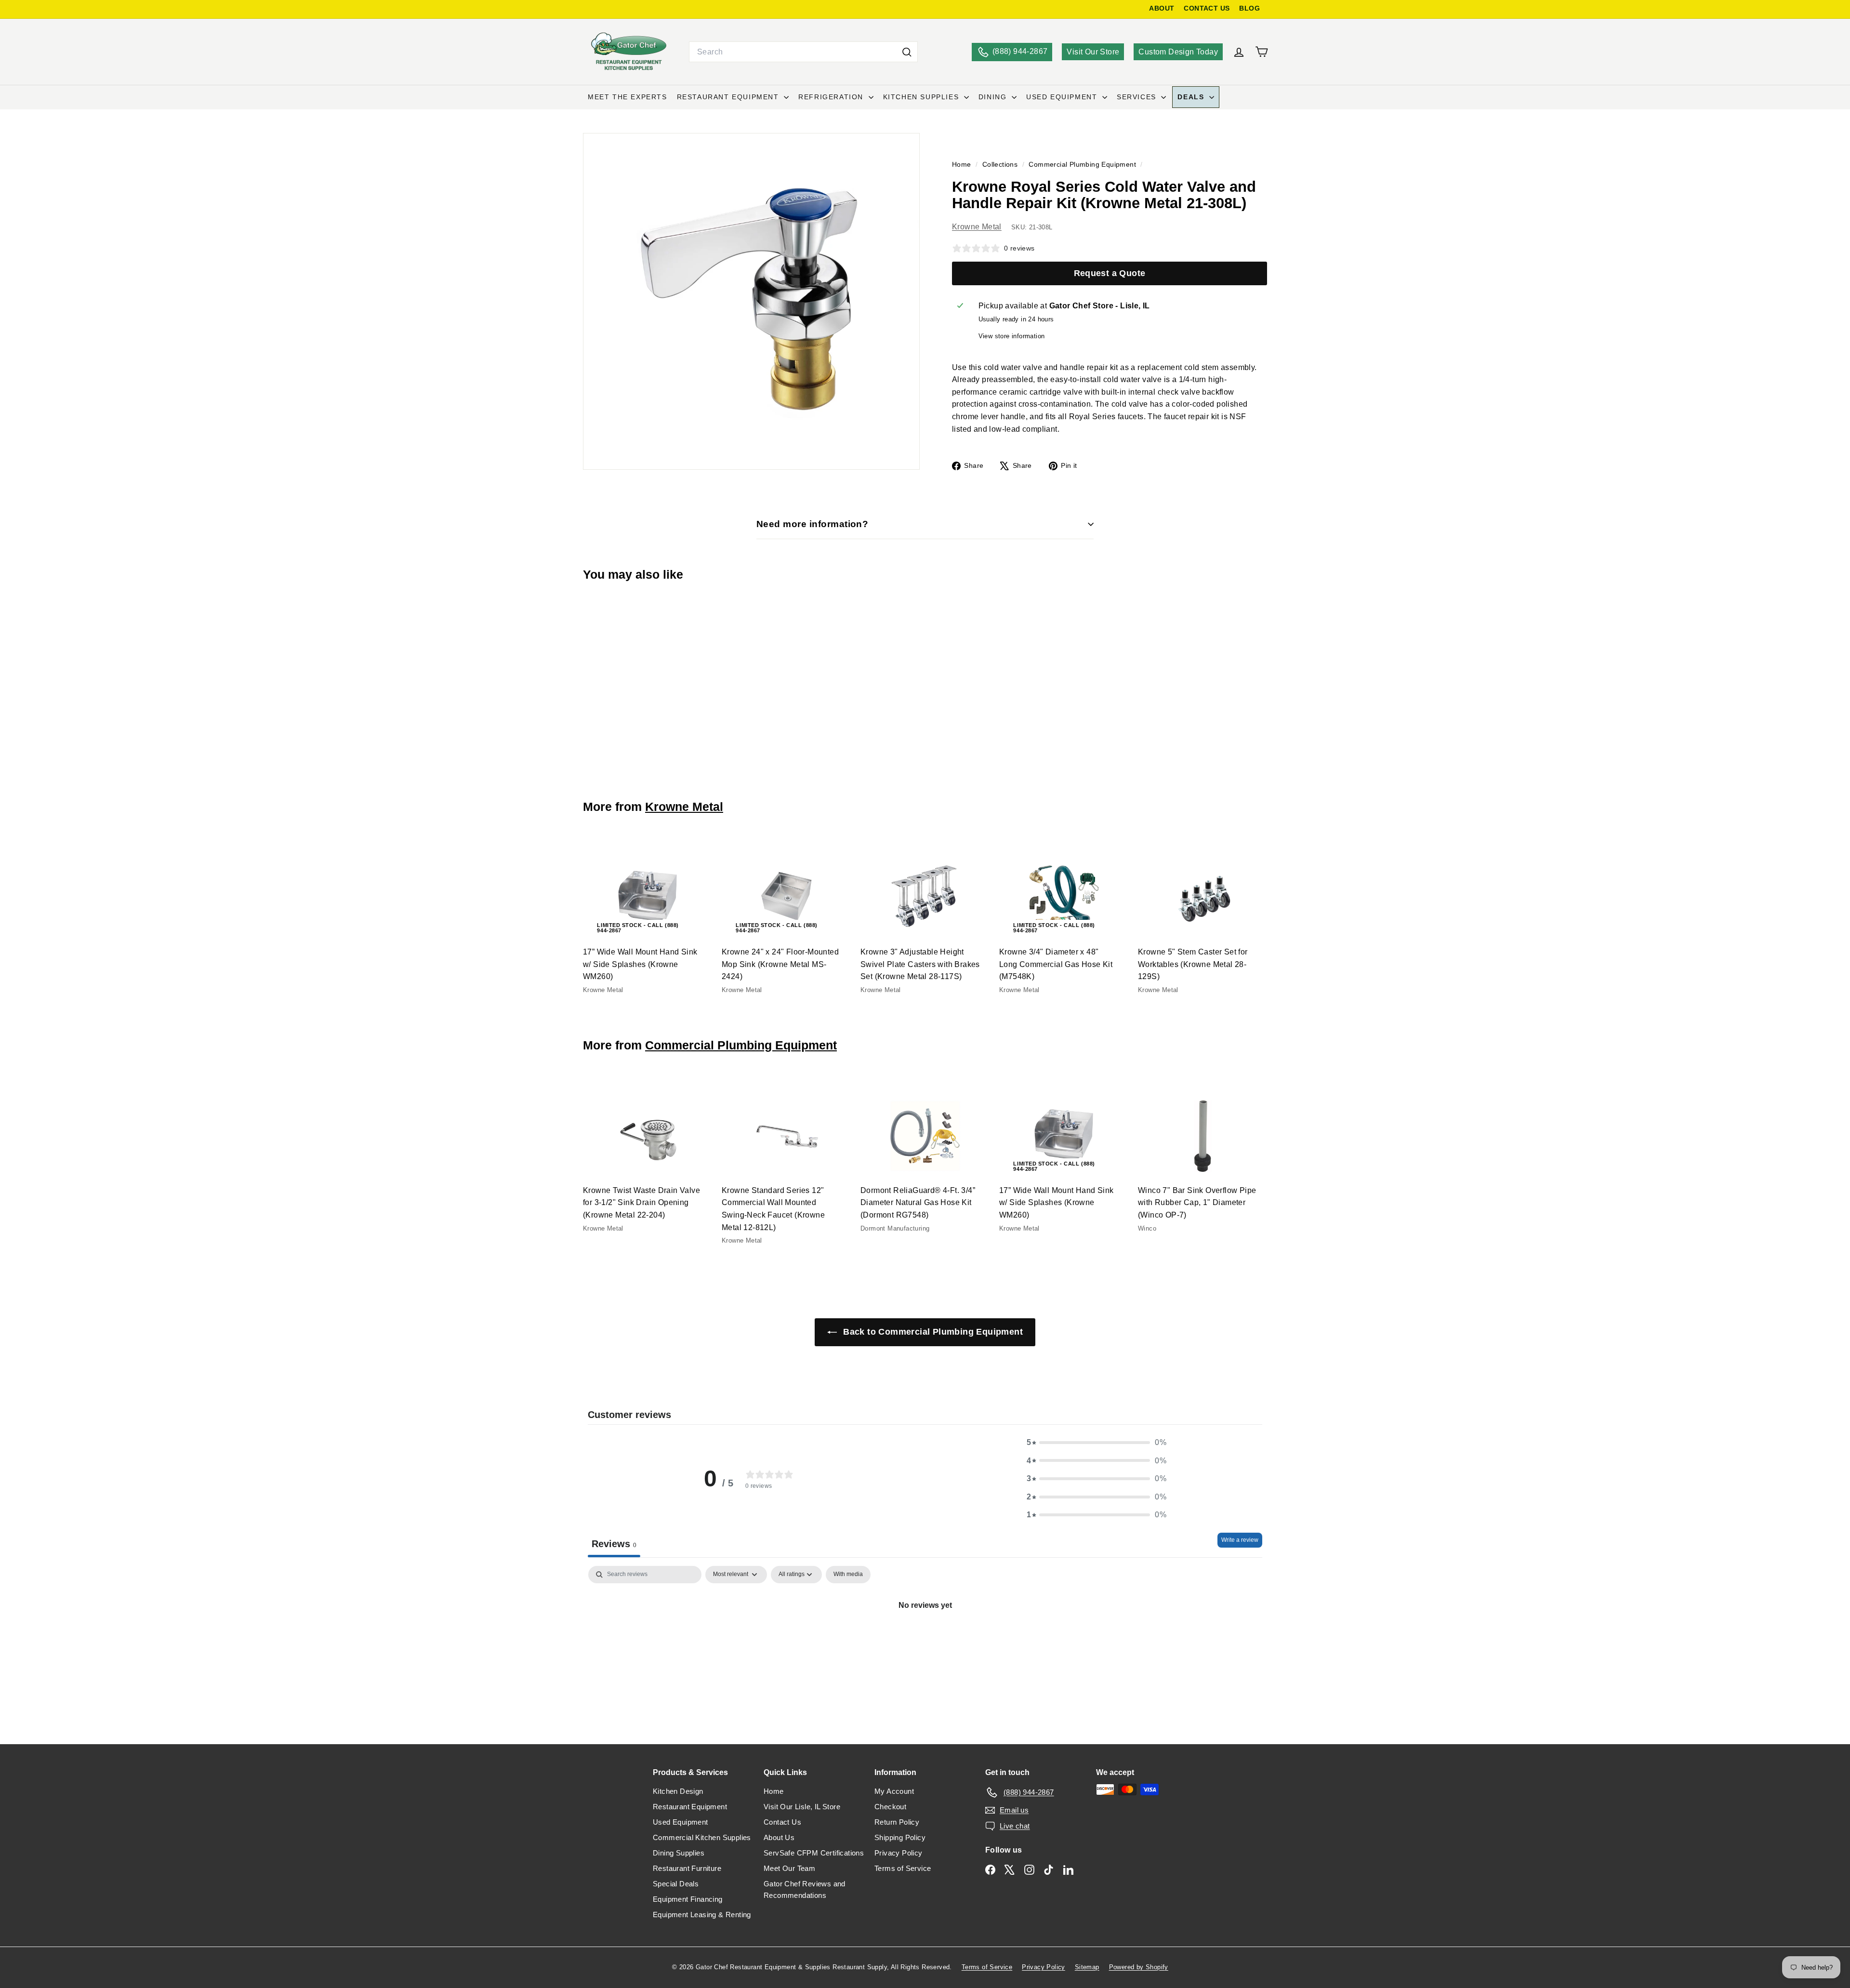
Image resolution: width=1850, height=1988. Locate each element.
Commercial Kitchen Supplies (702, 1837)
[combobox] (803, 52)
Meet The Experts (628, 97)
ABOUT (1162, 8)
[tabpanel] (925, 1638)
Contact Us (782, 1822)
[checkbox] (848, 1575)
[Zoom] (751, 301)
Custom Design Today (1178, 52)
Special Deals (676, 1884)
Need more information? (812, 524)
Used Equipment (1063, 97)
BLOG (1249, 8)
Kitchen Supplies (922, 97)
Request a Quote (1110, 273)
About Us (779, 1837)
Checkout (890, 1807)
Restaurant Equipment (729, 97)
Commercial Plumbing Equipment (1082, 165)
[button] (1097, 1443)
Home (963, 165)
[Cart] (1262, 52)
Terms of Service (903, 1868)
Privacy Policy (899, 1853)
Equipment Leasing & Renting (702, 1915)
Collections (1001, 165)
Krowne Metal (977, 227)
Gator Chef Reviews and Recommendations (805, 1889)
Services (1138, 97)
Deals (1192, 97)
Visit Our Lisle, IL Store (802, 1807)
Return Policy (897, 1822)
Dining (994, 97)
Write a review (1240, 1540)
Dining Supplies (679, 1853)
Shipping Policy (900, 1837)
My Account (894, 1791)
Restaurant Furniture (687, 1868)
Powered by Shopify (1139, 1967)
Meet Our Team (789, 1868)
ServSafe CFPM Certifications (814, 1853)
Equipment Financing (688, 1899)
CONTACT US (1207, 8)
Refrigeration (832, 97)
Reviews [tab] (614, 1544)
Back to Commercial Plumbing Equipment (932, 1332)
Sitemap (1087, 1967)
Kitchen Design (678, 1791)
